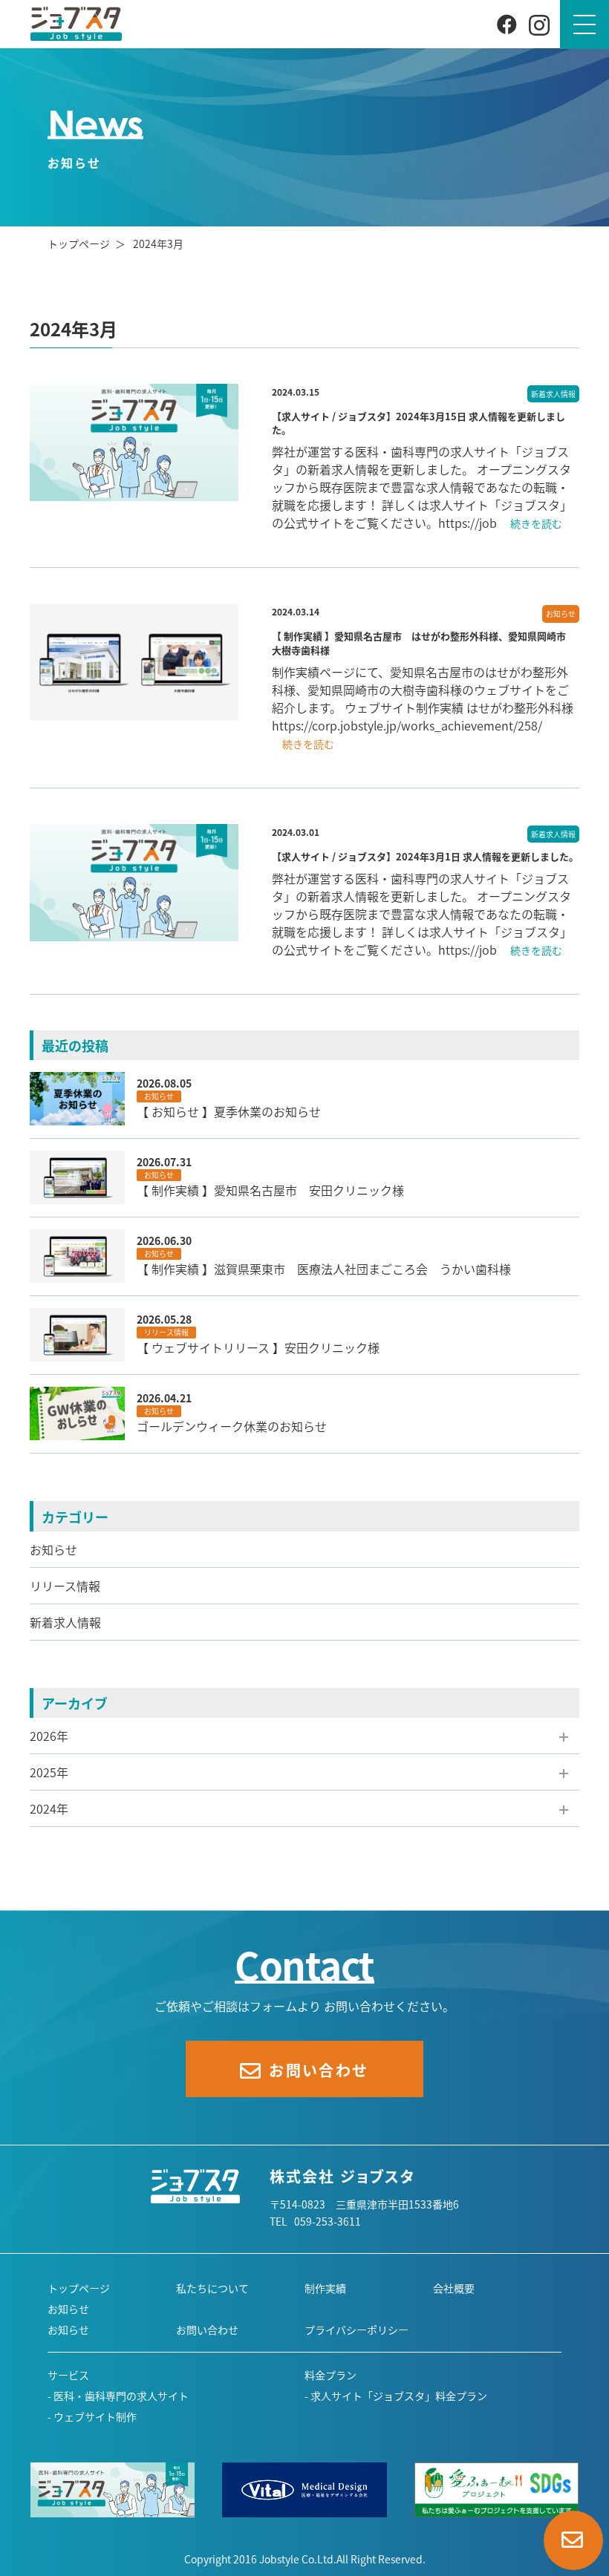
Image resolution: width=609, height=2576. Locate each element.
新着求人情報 (65, 1622)
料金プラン (330, 2375)
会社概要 (454, 2288)
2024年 (49, 1808)
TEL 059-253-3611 (315, 2221)
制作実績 (325, 2288)
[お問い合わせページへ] (573, 2540)
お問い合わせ (207, 2330)
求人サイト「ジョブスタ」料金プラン (399, 2396)
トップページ (79, 243)
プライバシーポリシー (356, 2330)
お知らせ (53, 1549)
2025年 (49, 1772)
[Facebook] (507, 23)
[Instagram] (539, 24)
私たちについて (212, 2288)
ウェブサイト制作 (95, 2416)
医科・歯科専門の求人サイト (121, 2396)
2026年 (49, 1736)
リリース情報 (65, 1586)
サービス (68, 2375)
